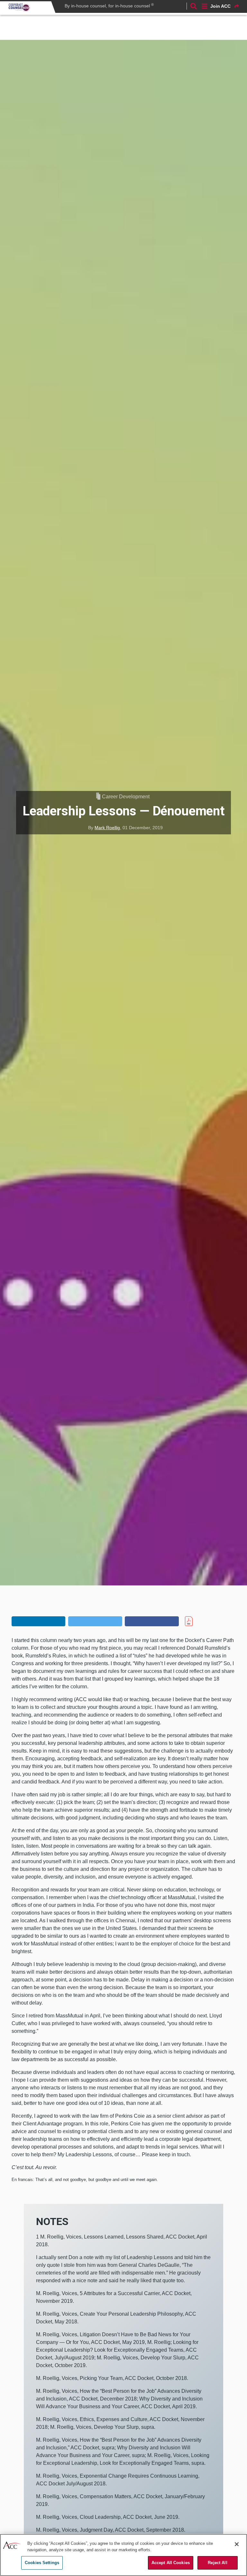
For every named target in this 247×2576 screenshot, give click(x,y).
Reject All (217, 2563)
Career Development (126, 797)
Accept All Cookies (171, 2563)
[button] (38, 1621)
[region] (123, 2555)
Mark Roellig (107, 828)
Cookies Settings (42, 2563)
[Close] (237, 2544)
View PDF (200, 1621)
